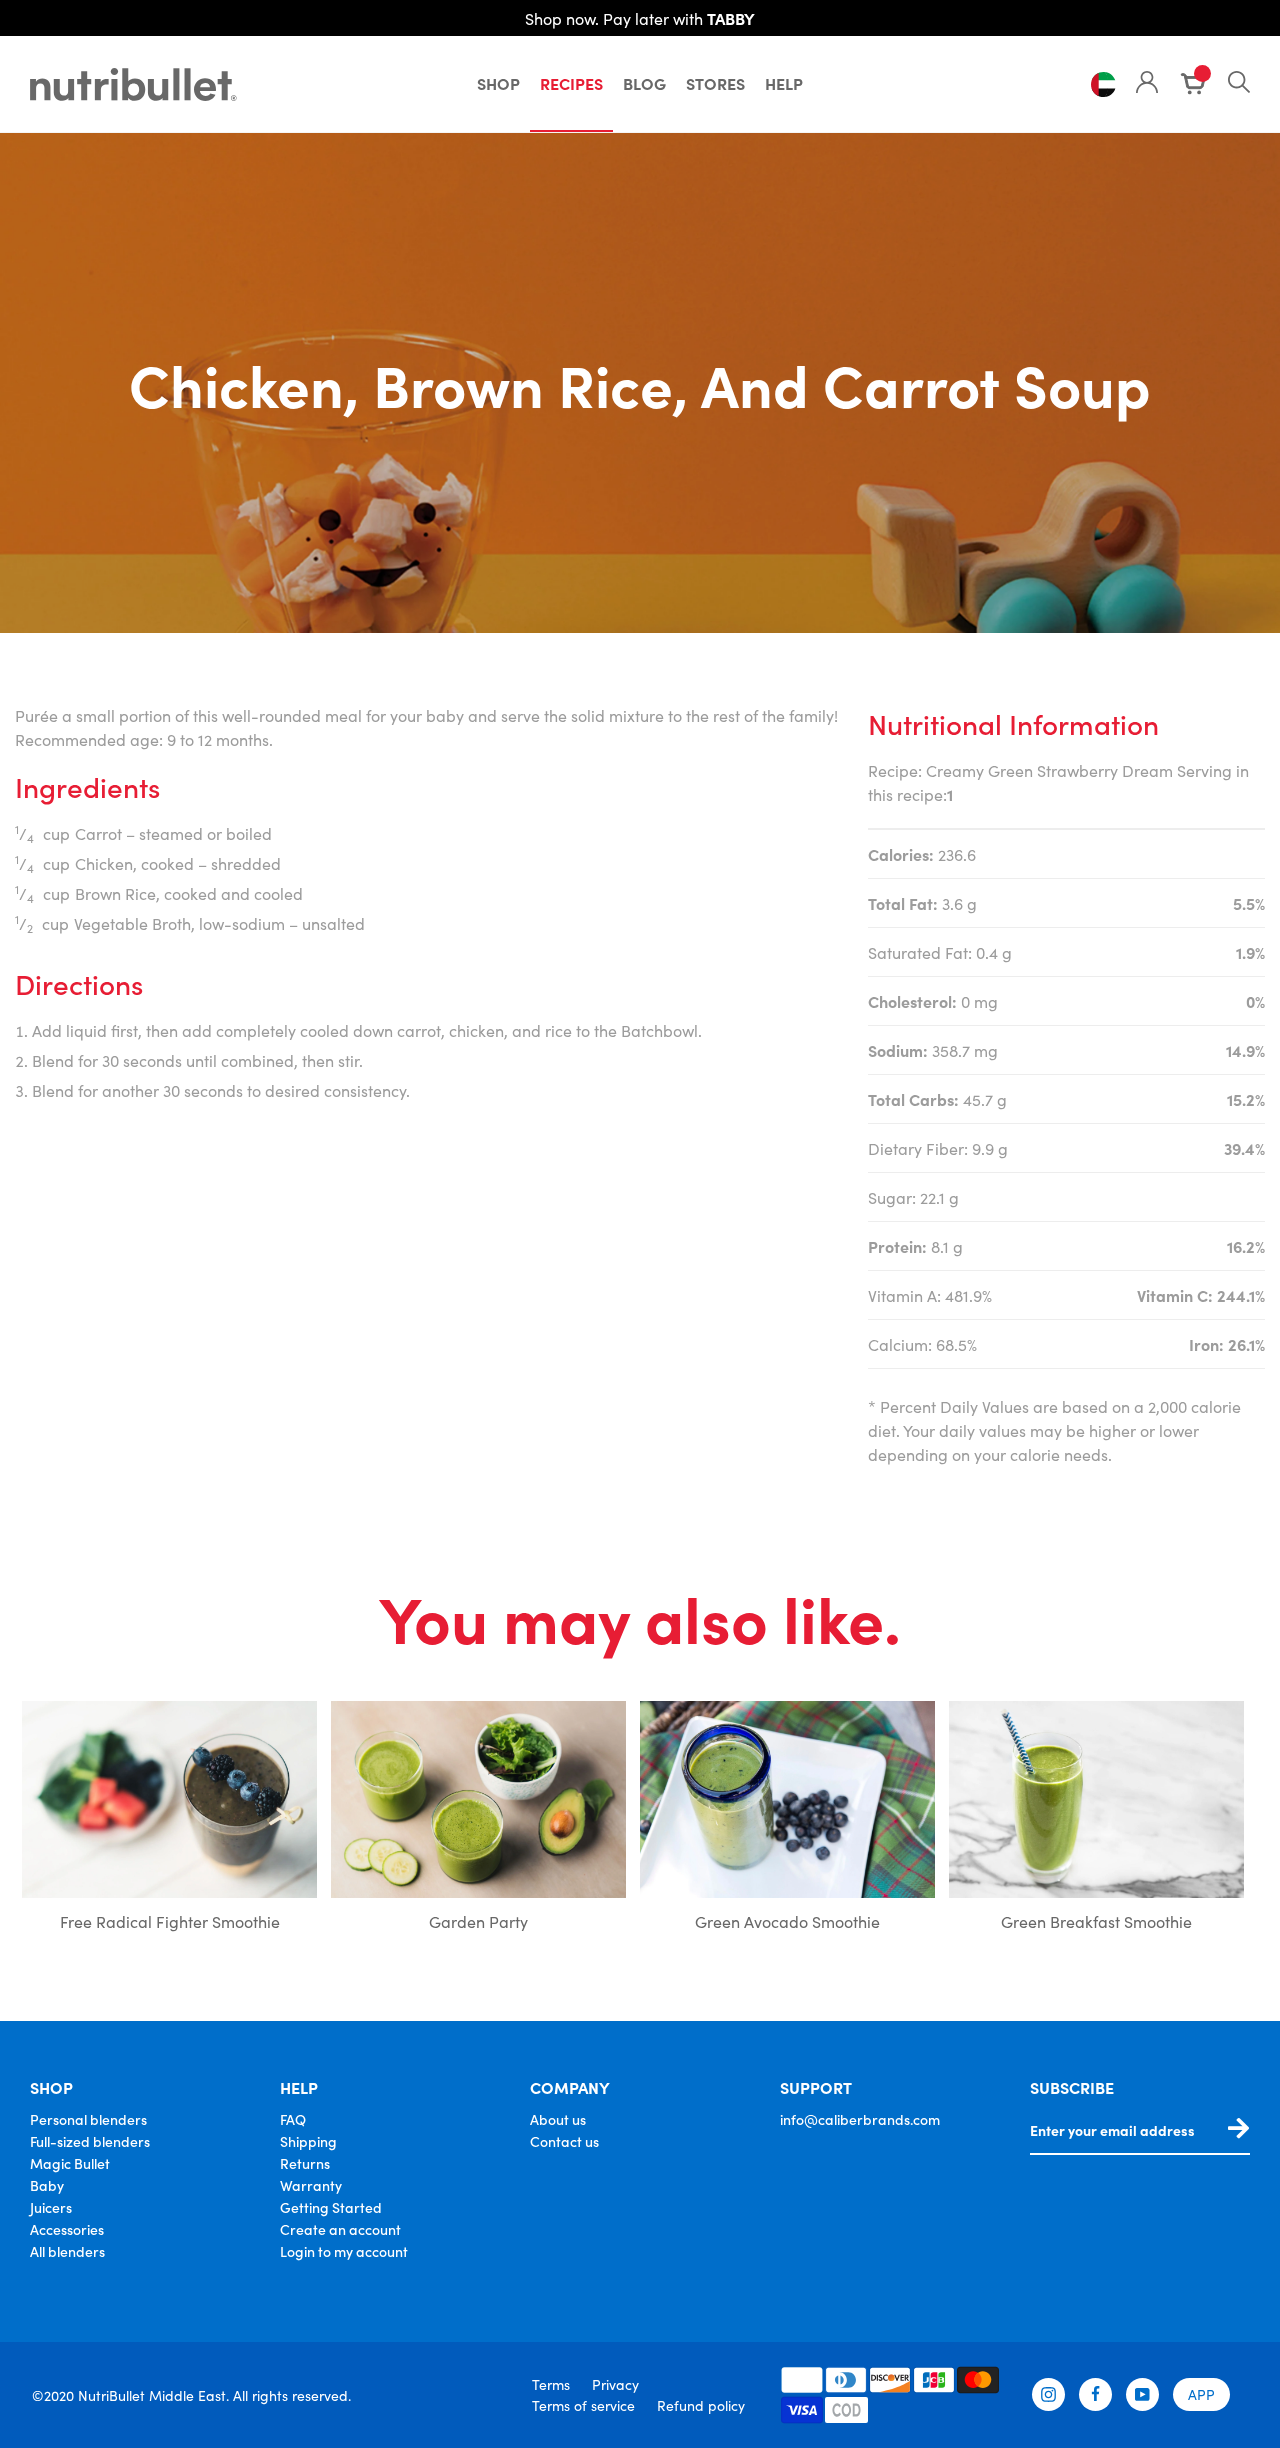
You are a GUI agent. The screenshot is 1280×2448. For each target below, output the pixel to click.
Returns (305, 2163)
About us (558, 2119)
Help (784, 83)
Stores (715, 83)
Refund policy (701, 2405)
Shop (498, 83)
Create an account (340, 2229)
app (1201, 2394)
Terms (551, 2384)
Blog (644, 83)
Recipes (571, 83)
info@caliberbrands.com (860, 2119)
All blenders (67, 2251)
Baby (47, 2185)
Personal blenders (88, 2119)
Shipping (308, 2141)
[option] (169, 1821)
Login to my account (344, 2251)
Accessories (67, 2229)
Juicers (51, 2207)
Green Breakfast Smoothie (1096, 1921)
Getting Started (331, 2207)
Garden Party (478, 1921)
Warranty (311, 2185)
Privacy (615, 2384)
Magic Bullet (70, 2163)
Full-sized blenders (90, 2141)
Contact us (564, 2141)
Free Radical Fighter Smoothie (170, 1921)
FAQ (293, 2119)
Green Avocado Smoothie (787, 1921)
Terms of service (583, 2405)
